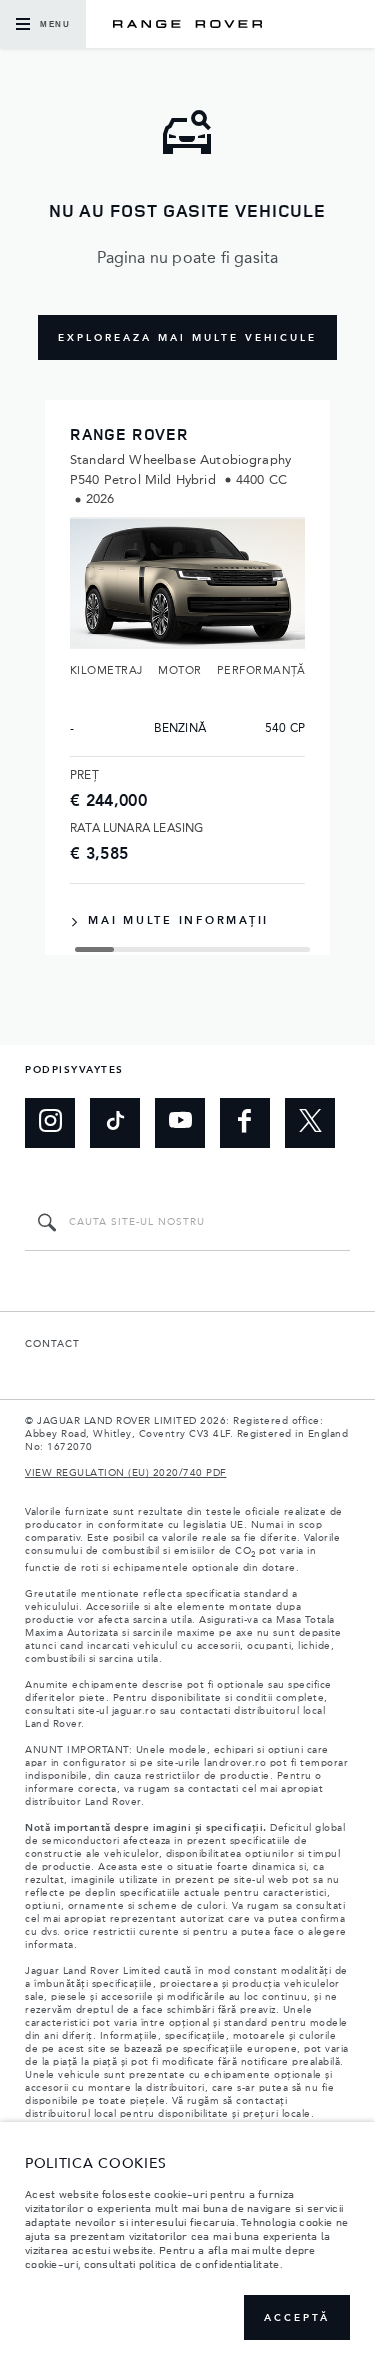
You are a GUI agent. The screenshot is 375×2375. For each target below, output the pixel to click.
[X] (310, 1123)
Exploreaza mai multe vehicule (187, 338)
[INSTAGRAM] (50, 1123)
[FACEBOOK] (245, 1123)
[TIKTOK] (115, 1123)
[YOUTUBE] (180, 1123)
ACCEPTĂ (297, 2318)
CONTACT (52, 1344)
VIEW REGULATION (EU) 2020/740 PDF (126, 1473)
